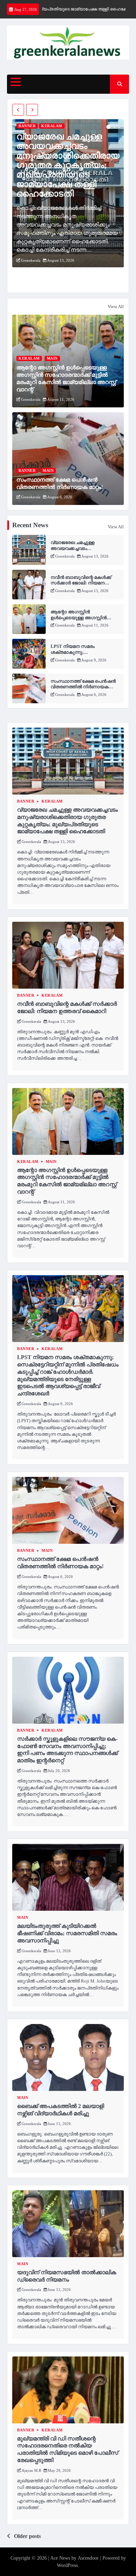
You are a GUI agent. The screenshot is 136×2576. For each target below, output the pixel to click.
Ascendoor (88, 2558)
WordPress (67, 2565)
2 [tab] (114, 127)
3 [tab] (119, 127)
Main (52, 358)
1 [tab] (108, 127)
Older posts (27, 2536)
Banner (27, 126)
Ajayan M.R (31, 2470)
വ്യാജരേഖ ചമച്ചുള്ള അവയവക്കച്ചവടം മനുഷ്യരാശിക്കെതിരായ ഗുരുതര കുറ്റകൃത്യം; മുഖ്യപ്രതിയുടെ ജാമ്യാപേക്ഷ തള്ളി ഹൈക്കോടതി (68, 165)
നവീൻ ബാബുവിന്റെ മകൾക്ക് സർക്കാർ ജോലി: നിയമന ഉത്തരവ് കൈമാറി (81, 583)
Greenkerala (31, 260)
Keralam (52, 126)
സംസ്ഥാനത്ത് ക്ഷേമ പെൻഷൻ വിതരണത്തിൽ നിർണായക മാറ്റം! (83, 687)
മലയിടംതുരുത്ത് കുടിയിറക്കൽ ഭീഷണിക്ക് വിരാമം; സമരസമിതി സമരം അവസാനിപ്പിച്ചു (67, 1933)
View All (116, 306)
